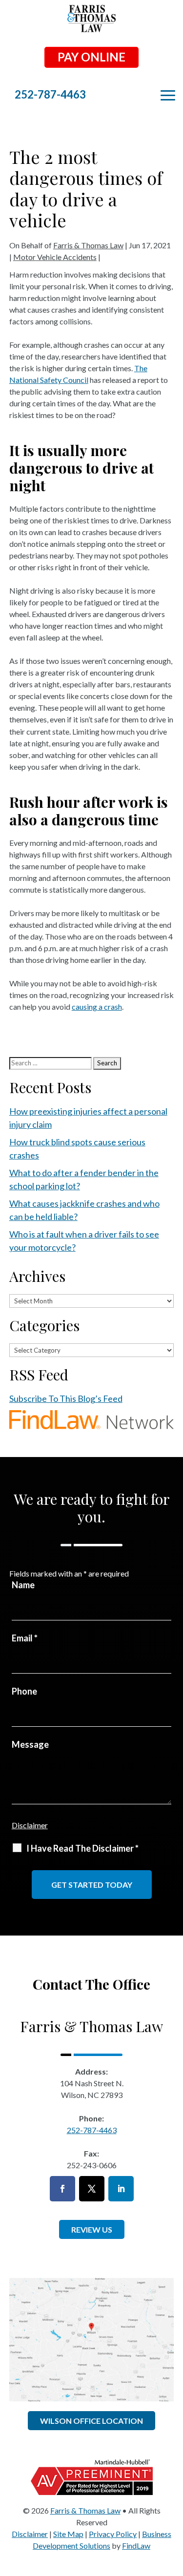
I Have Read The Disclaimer (82, 1848)
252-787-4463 (50, 94)
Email (25, 1638)
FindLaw (136, 2546)
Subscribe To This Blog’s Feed (66, 1398)
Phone (24, 1691)
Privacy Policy (113, 2534)
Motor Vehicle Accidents (55, 257)
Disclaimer (30, 1825)
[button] (173, 2505)
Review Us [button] (92, 2229)
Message (30, 1744)
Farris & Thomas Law (88, 245)
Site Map (68, 2534)
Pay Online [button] (91, 57)
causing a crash (97, 1007)
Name (23, 1585)
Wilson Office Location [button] (91, 2421)
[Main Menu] (168, 96)
